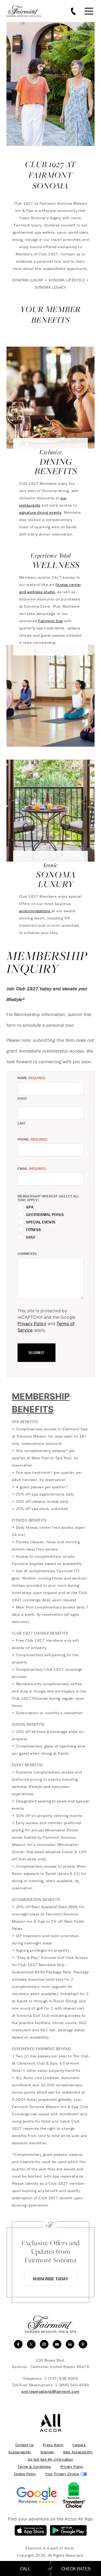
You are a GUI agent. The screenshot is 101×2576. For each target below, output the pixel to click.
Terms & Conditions (34, 2467)
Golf (31, 1237)
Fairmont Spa (50, 621)
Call (25, 2569)
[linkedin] (70, 2344)
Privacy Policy (32, 1324)
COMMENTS (27, 1254)
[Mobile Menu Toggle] (89, 11)
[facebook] (18, 2344)
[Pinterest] (83, 2344)
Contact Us (25, 2445)
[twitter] (31, 2344)
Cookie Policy (25, 2474)
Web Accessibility (78, 2452)
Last (22, 1123)
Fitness (34, 1230)
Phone (32, 1139)
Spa (30, 1207)
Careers (79, 2445)
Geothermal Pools (45, 1215)
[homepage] (27, 11)
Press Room (53, 2445)
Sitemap (47, 2452)
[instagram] (44, 2344)
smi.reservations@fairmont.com (50, 2391)
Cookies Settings (66, 2474)
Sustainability (20, 2452)
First (22, 1098)
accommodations (35, 911)
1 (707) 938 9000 (61, 2378)
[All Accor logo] (51, 2423)
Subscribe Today (50, 2279)
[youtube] (57, 2344)
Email (32, 1169)
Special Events (41, 1222)
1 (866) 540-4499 (72, 2385)
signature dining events (40, 512)
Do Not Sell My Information (50, 2459)
